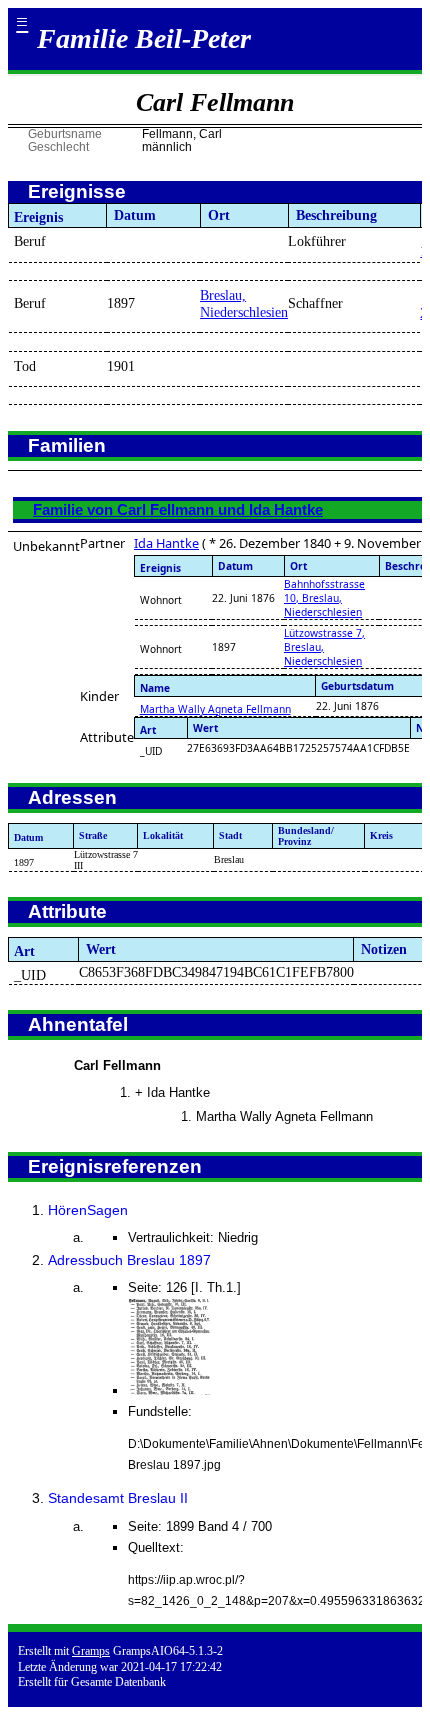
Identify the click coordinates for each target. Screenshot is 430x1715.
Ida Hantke (166, 543)
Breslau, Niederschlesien (244, 303)
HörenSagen (88, 1210)
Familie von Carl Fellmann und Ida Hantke (178, 509)
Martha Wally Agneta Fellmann (215, 709)
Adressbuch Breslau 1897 (129, 1260)
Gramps (91, 1651)
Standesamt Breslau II (118, 1498)
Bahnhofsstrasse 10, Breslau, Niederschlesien (324, 598)
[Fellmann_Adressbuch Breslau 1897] (170, 1390)
